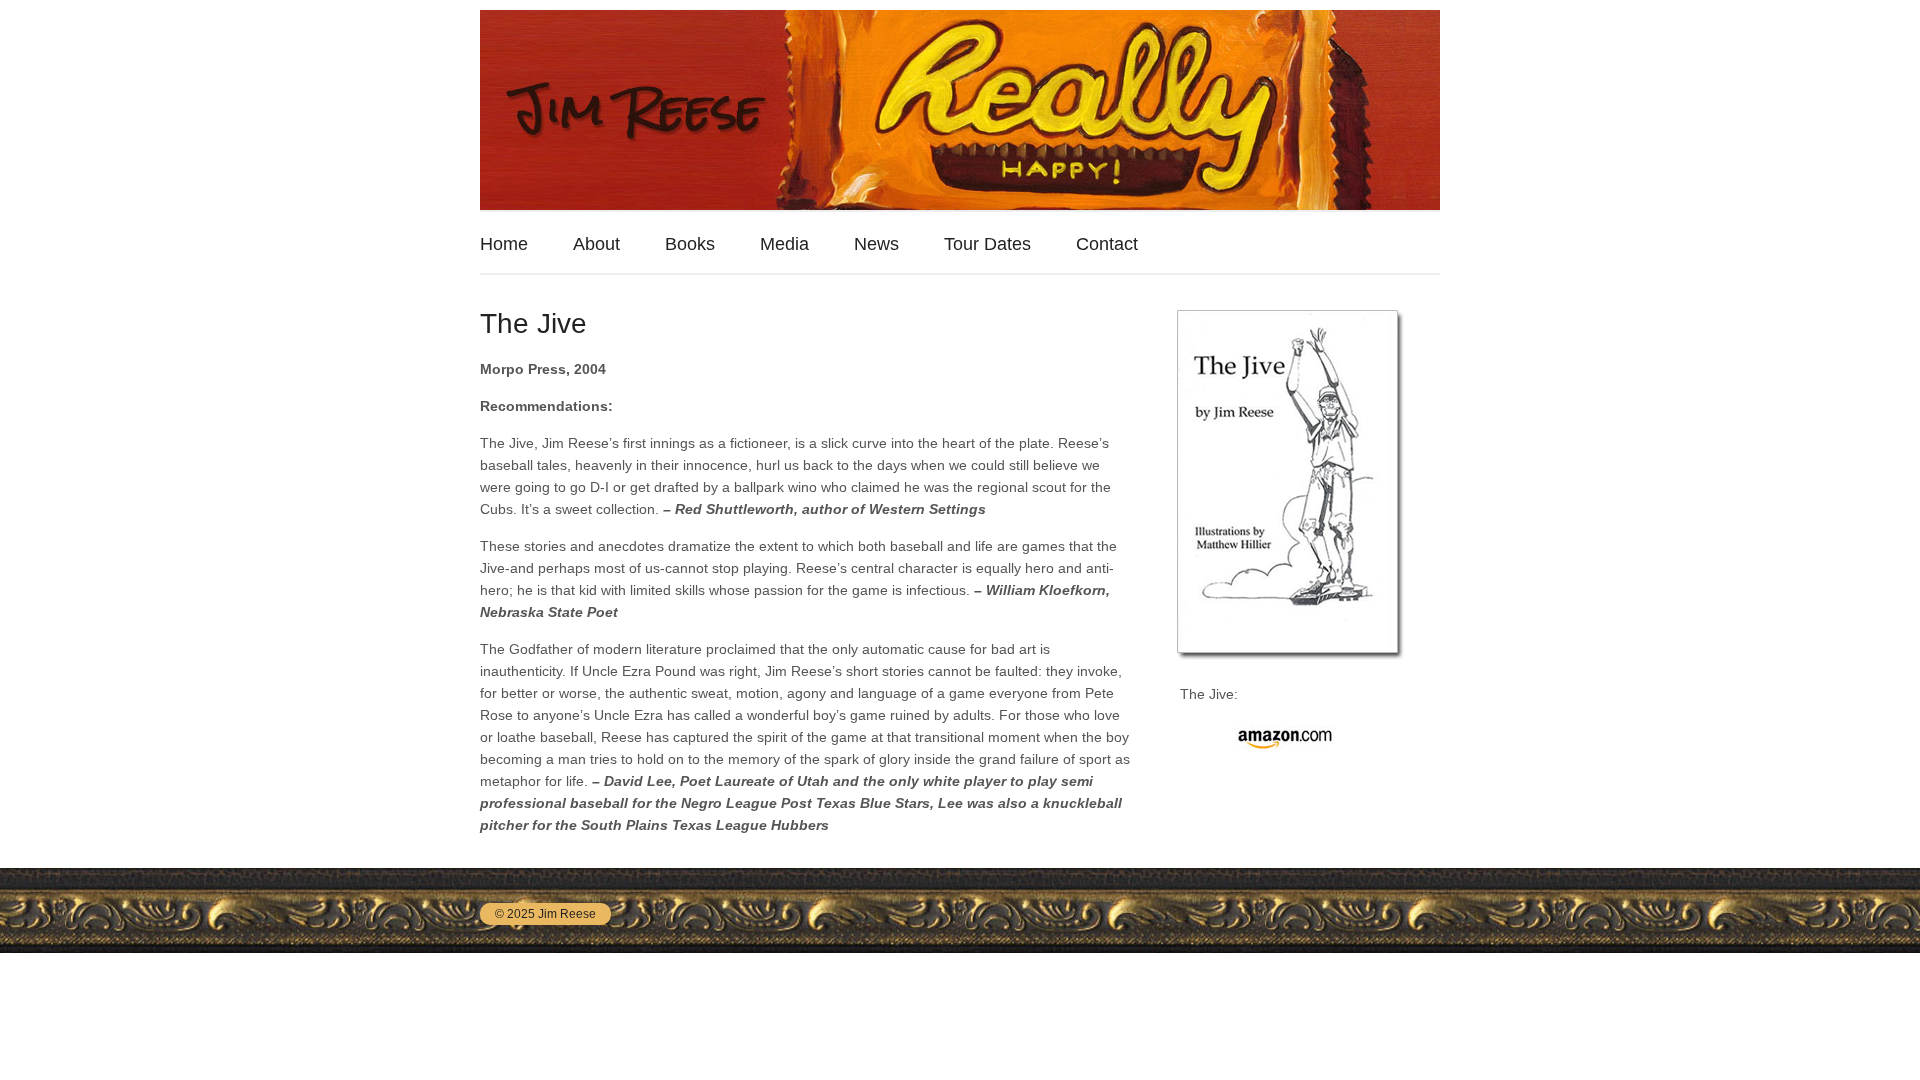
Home (504, 244)
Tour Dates (987, 244)
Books (690, 244)
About (596, 244)
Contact (1107, 244)
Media (784, 244)
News (876, 244)
